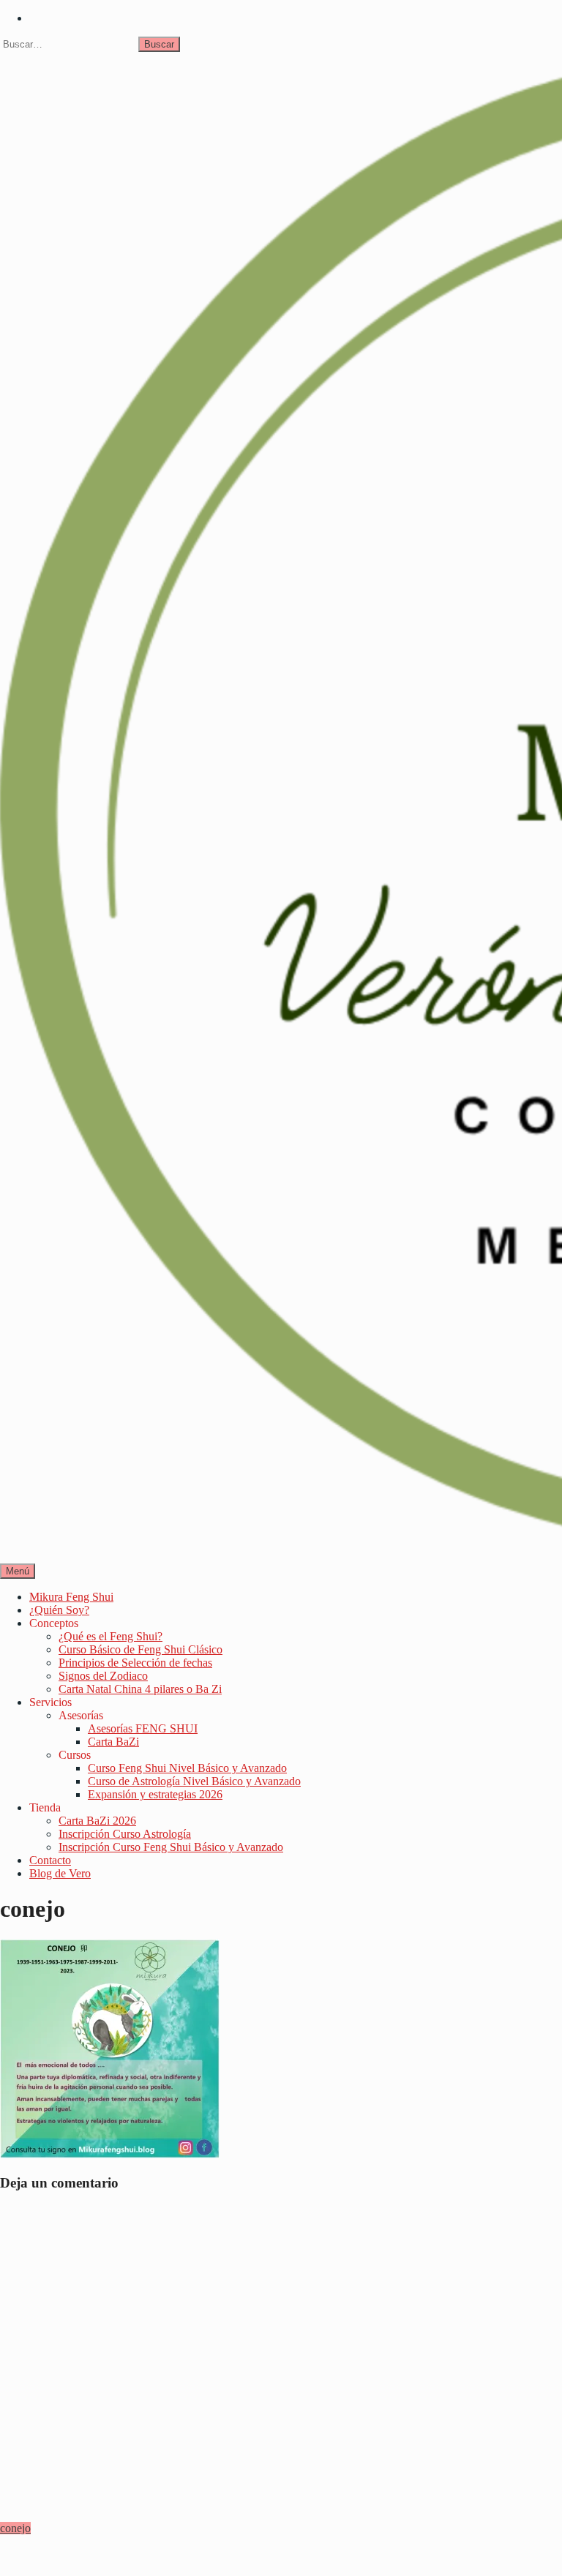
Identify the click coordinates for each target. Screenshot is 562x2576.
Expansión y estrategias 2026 (155, 1794)
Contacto (50, 1860)
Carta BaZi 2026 (97, 1821)
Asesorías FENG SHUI (143, 1728)
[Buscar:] (69, 44)
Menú (18, 1571)
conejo (15, 2528)
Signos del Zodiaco (103, 1676)
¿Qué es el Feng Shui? (110, 1636)
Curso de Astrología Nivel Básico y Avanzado (194, 1781)
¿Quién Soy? (59, 1610)
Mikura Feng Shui (71, 1597)
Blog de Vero (60, 1873)
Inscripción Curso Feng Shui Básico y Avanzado (171, 1847)
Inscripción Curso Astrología (125, 1834)
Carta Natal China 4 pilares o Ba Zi (140, 1689)
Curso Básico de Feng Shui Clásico (140, 1649)
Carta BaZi (113, 1742)
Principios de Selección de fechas (135, 1663)
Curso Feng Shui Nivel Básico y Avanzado (187, 1768)
